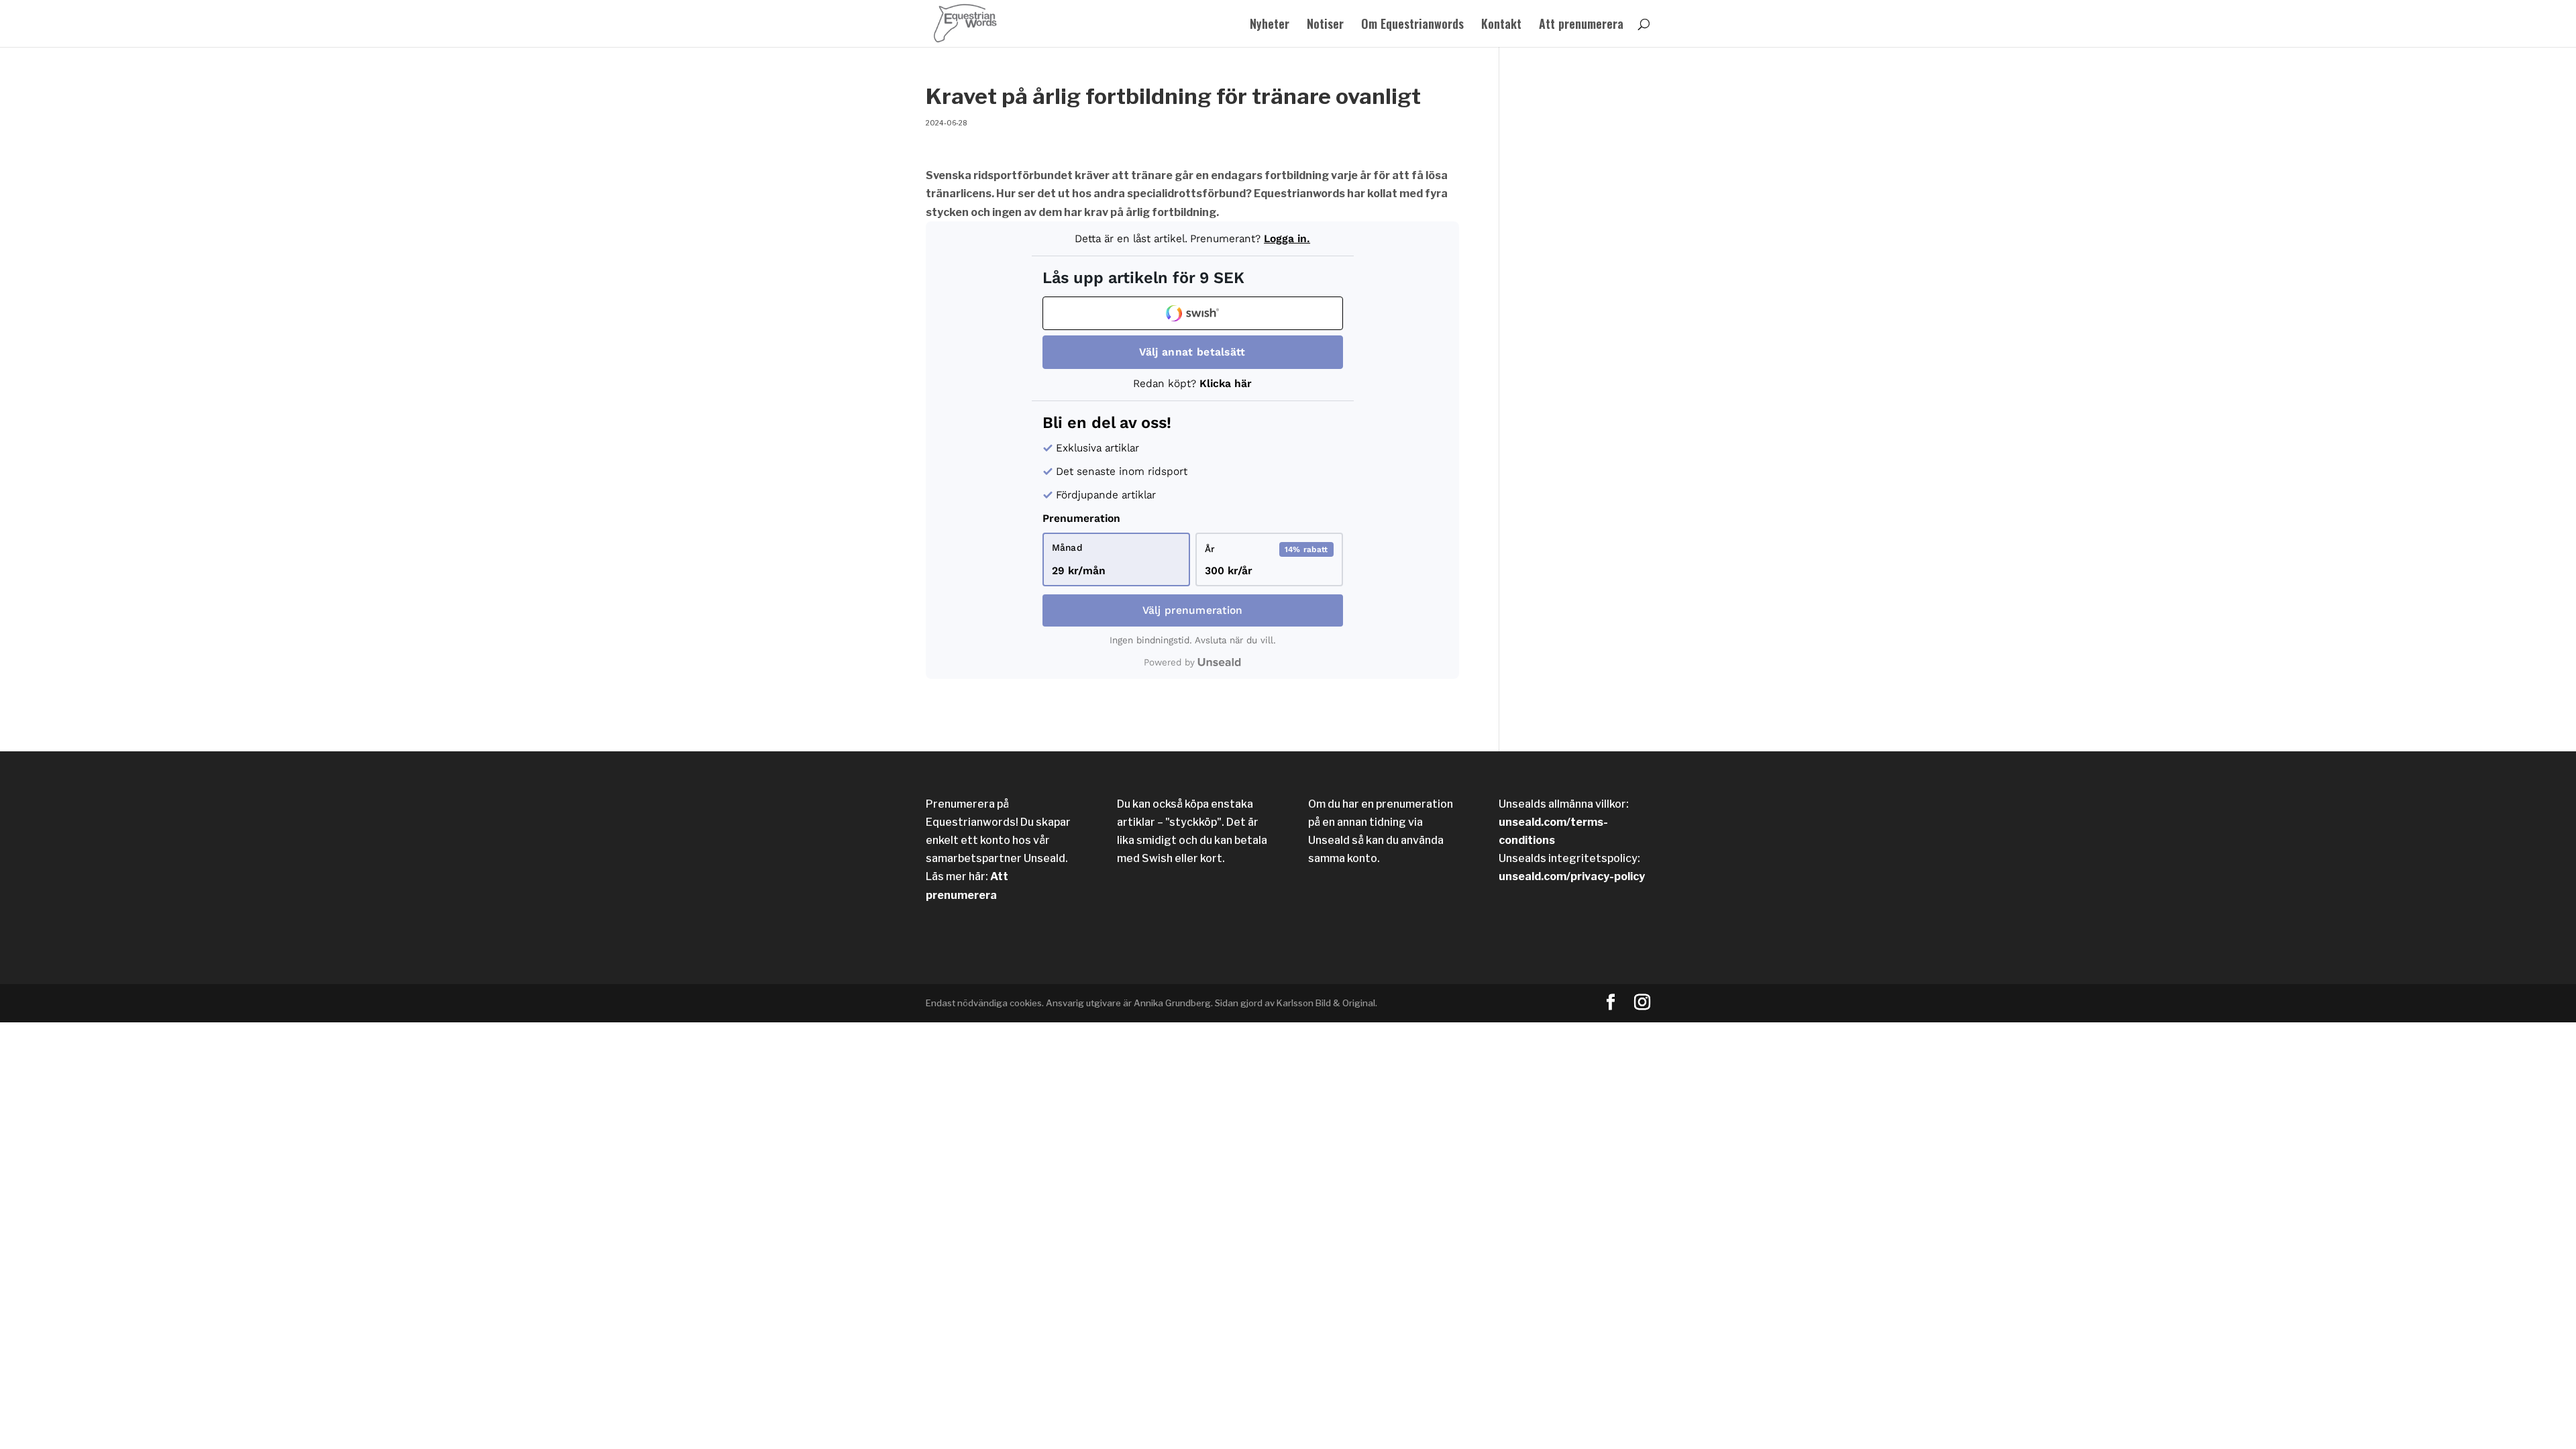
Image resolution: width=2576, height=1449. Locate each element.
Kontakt (1501, 25)
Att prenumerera (1581, 25)
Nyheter (1270, 25)
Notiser (1325, 25)
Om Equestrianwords (1412, 25)
